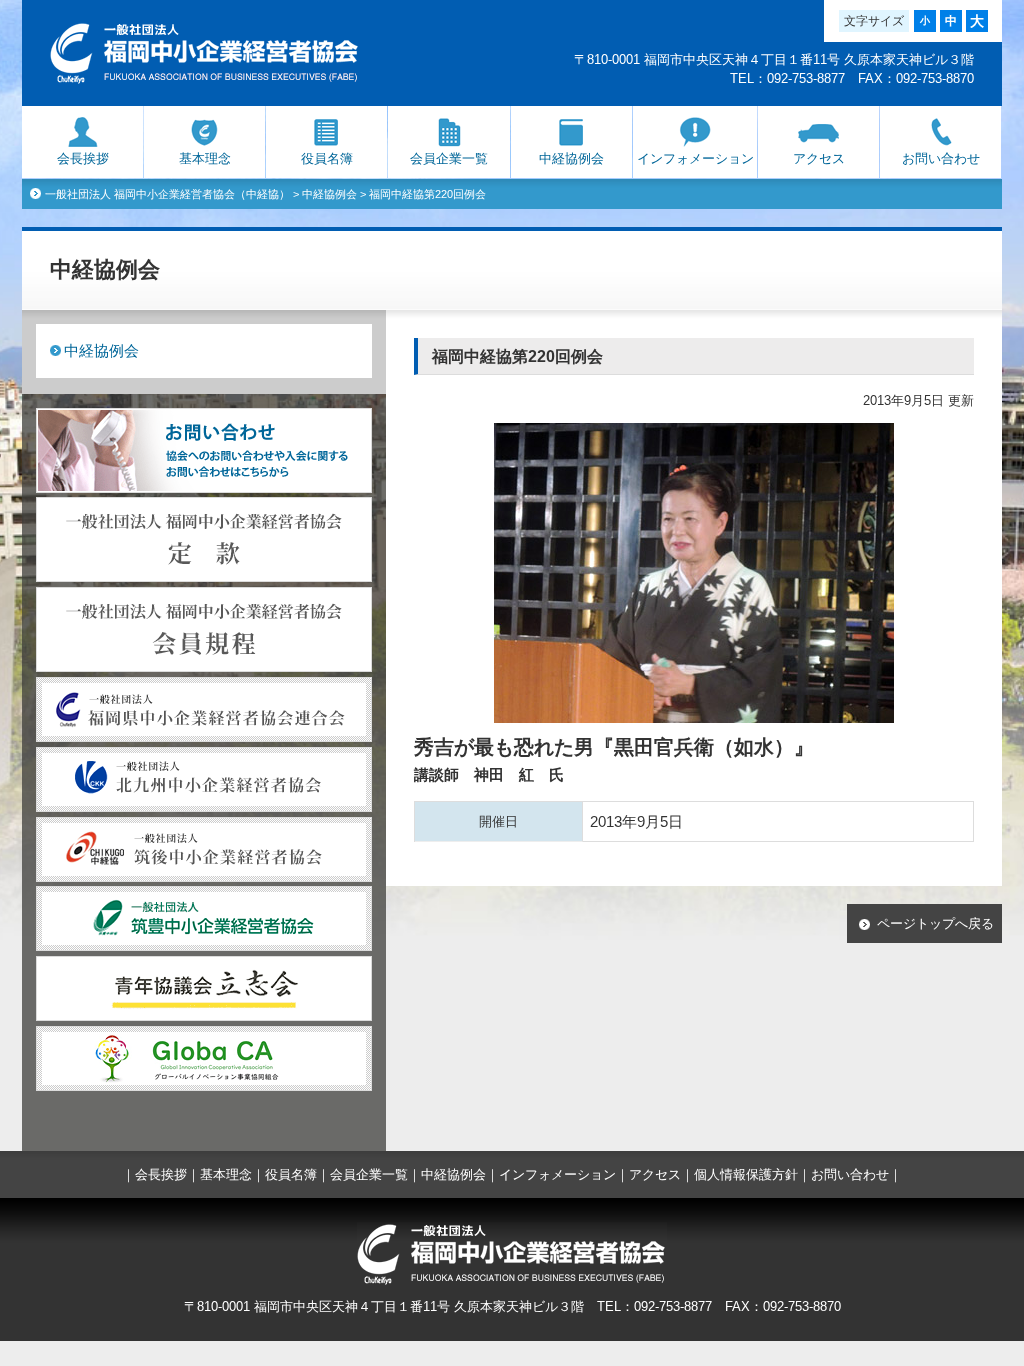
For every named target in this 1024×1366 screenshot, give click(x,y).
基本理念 (205, 158)
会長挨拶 (83, 158)
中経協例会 (571, 158)
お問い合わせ (941, 158)
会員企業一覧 (449, 158)
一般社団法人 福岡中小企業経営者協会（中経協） (167, 194)
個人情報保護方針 (746, 1174)
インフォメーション (695, 158)
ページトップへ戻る (935, 923)
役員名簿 (327, 158)
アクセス (819, 158)
